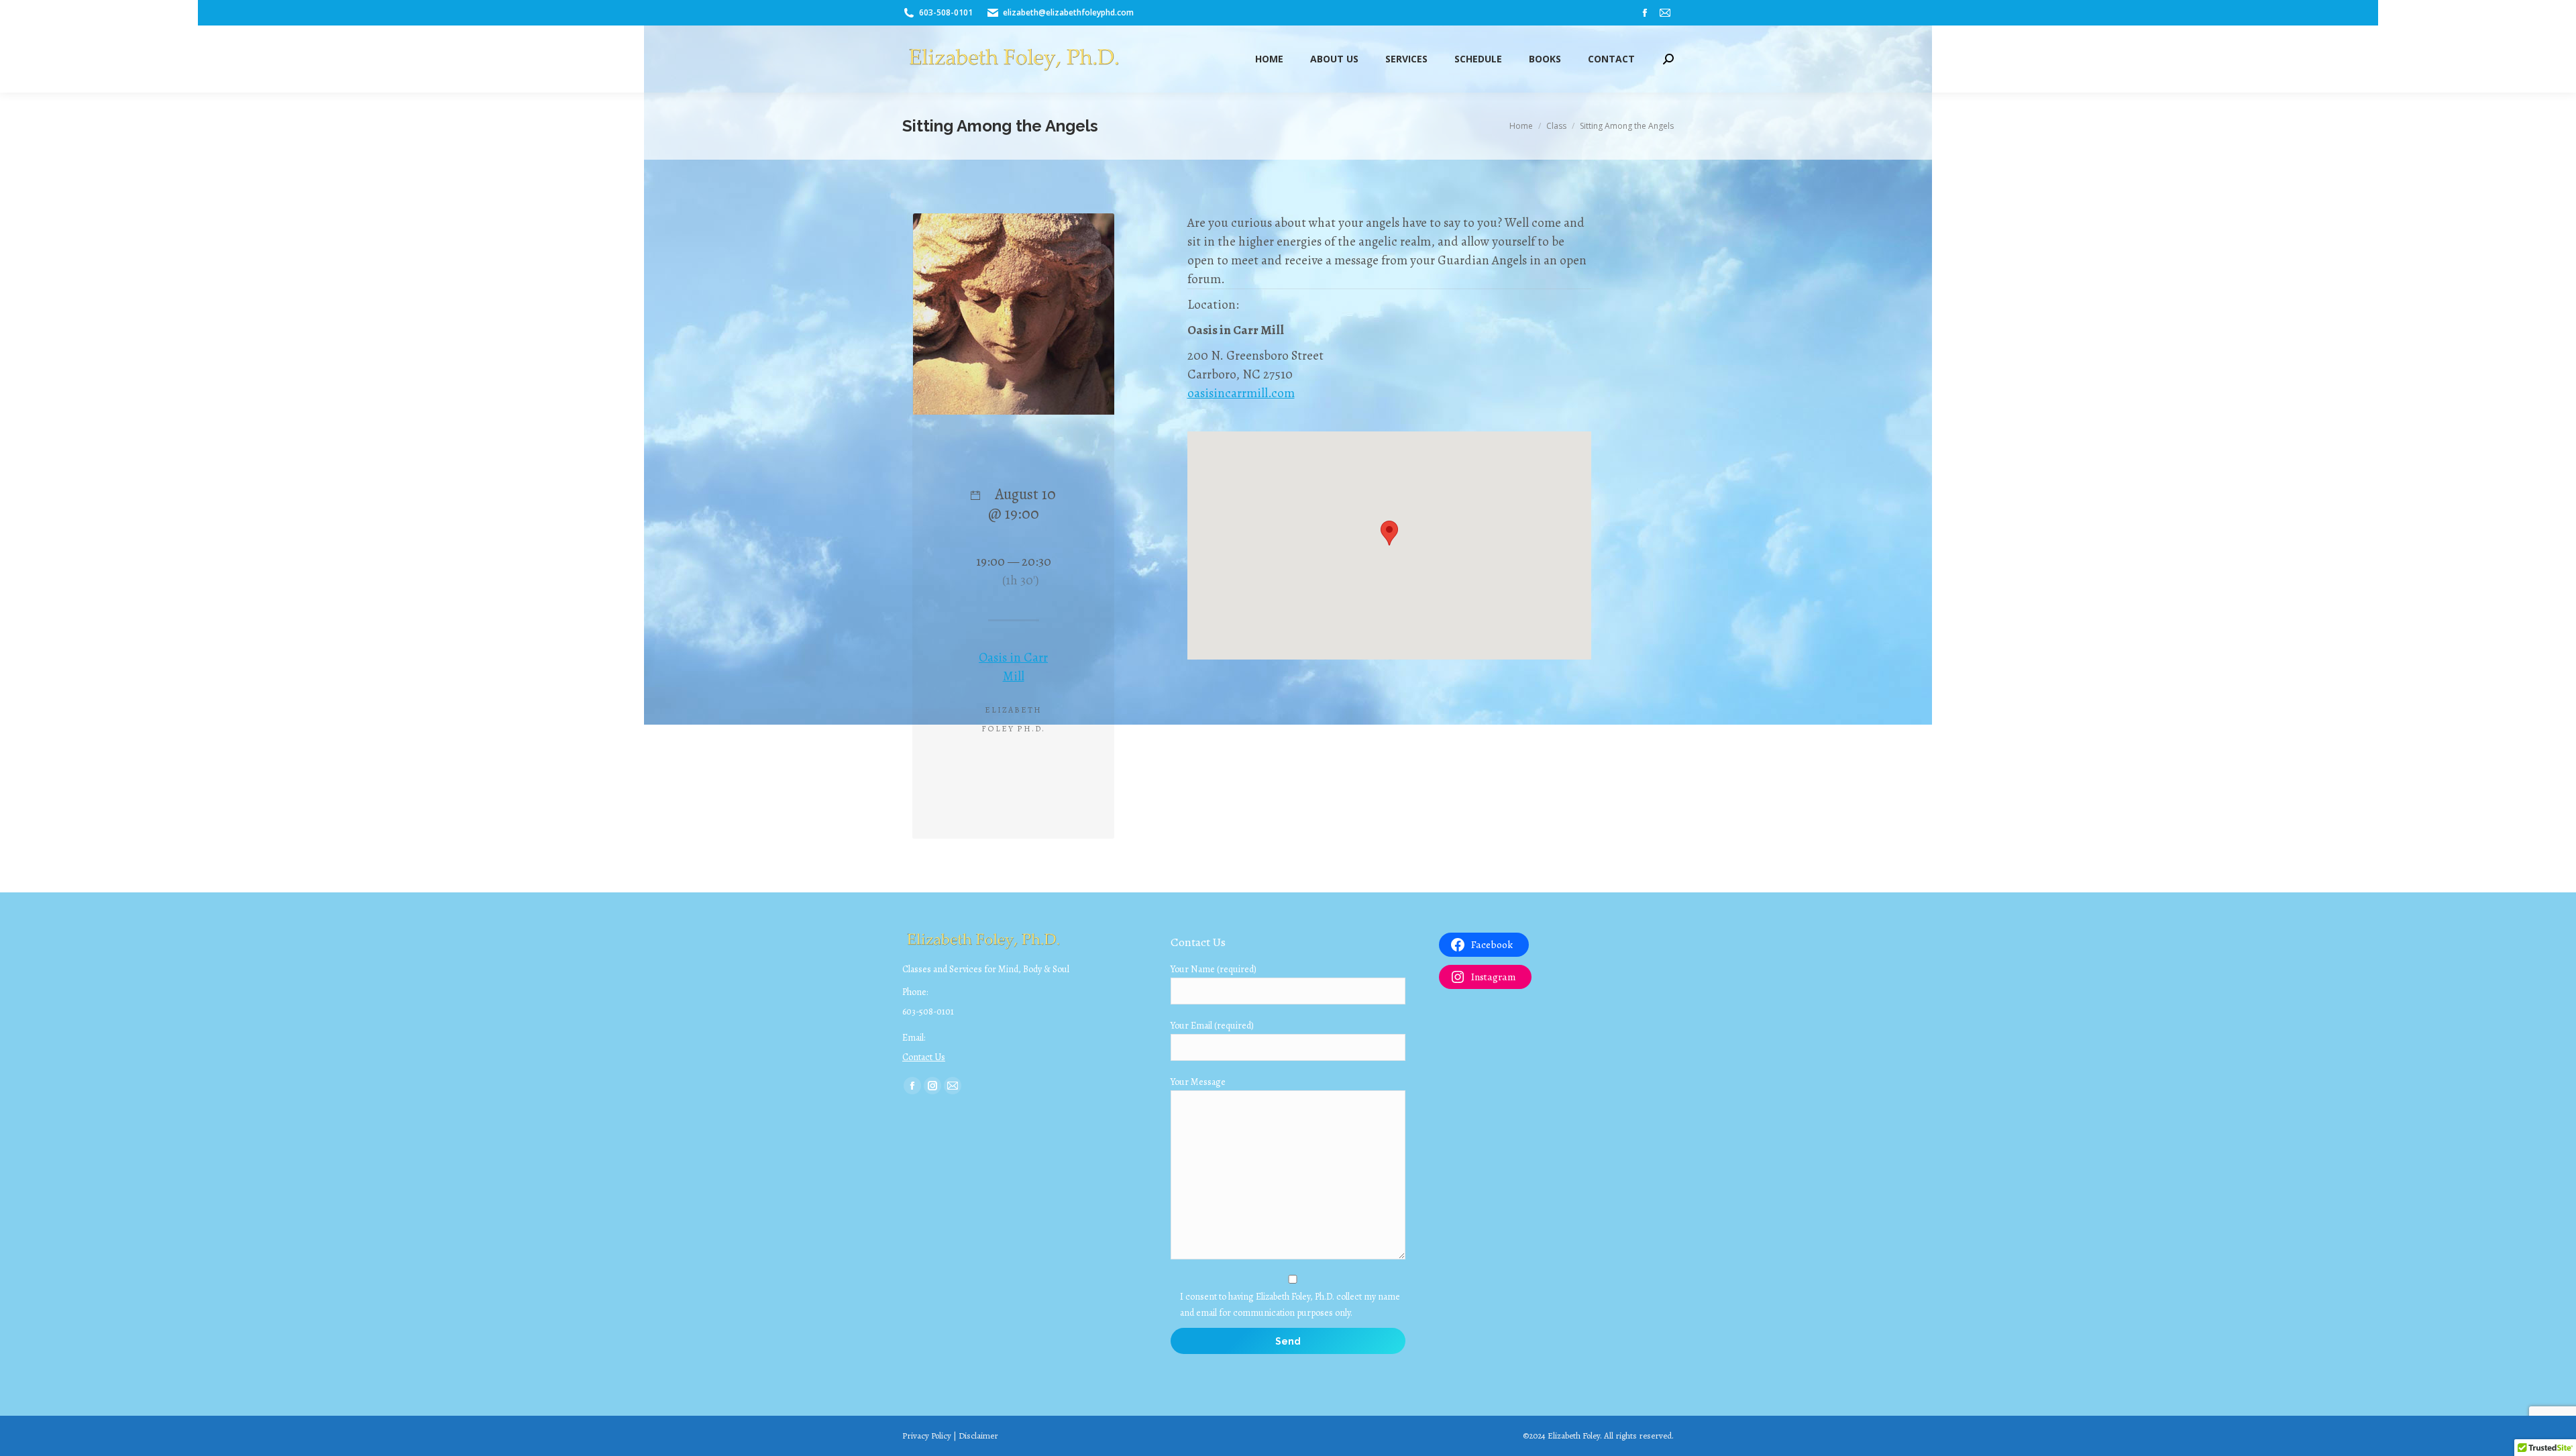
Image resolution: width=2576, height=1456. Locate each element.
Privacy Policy (927, 1436)
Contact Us (924, 1057)
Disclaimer (978, 1436)
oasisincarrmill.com (1241, 393)
